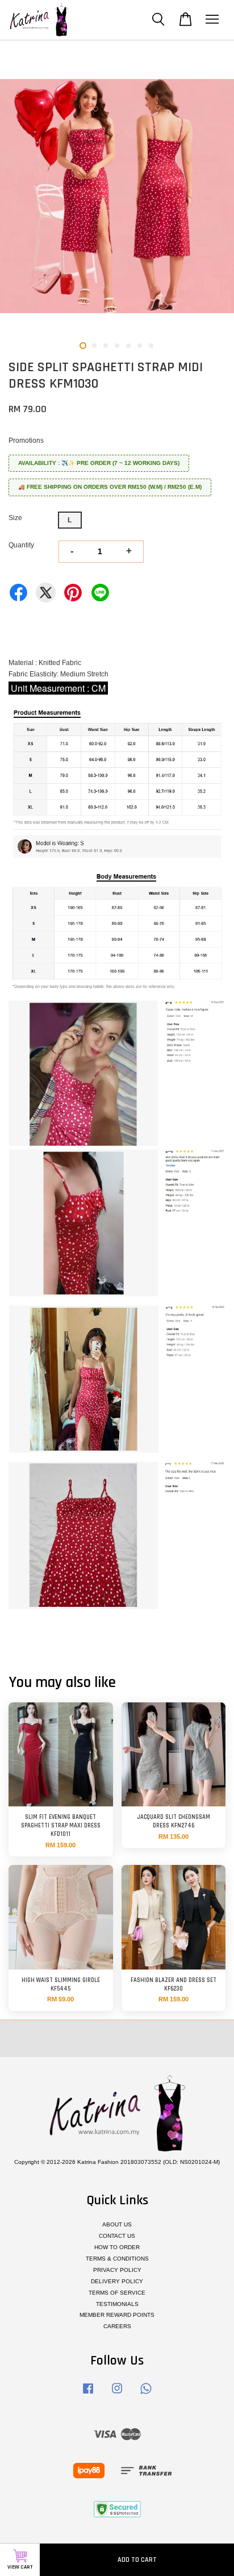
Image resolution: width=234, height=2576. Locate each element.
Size (15, 518)
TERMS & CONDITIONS (117, 2259)
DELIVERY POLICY (117, 2281)
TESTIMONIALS (117, 2304)
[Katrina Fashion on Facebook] (88, 2394)
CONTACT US (117, 2236)
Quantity (21, 545)
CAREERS (117, 2326)
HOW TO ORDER (117, 2247)
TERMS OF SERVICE (117, 2293)
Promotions (26, 441)
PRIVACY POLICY (117, 2270)
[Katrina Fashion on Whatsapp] (146, 2394)
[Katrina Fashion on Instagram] (117, 2394)
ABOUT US (117, 2224)
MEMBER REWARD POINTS (117, 2315)
